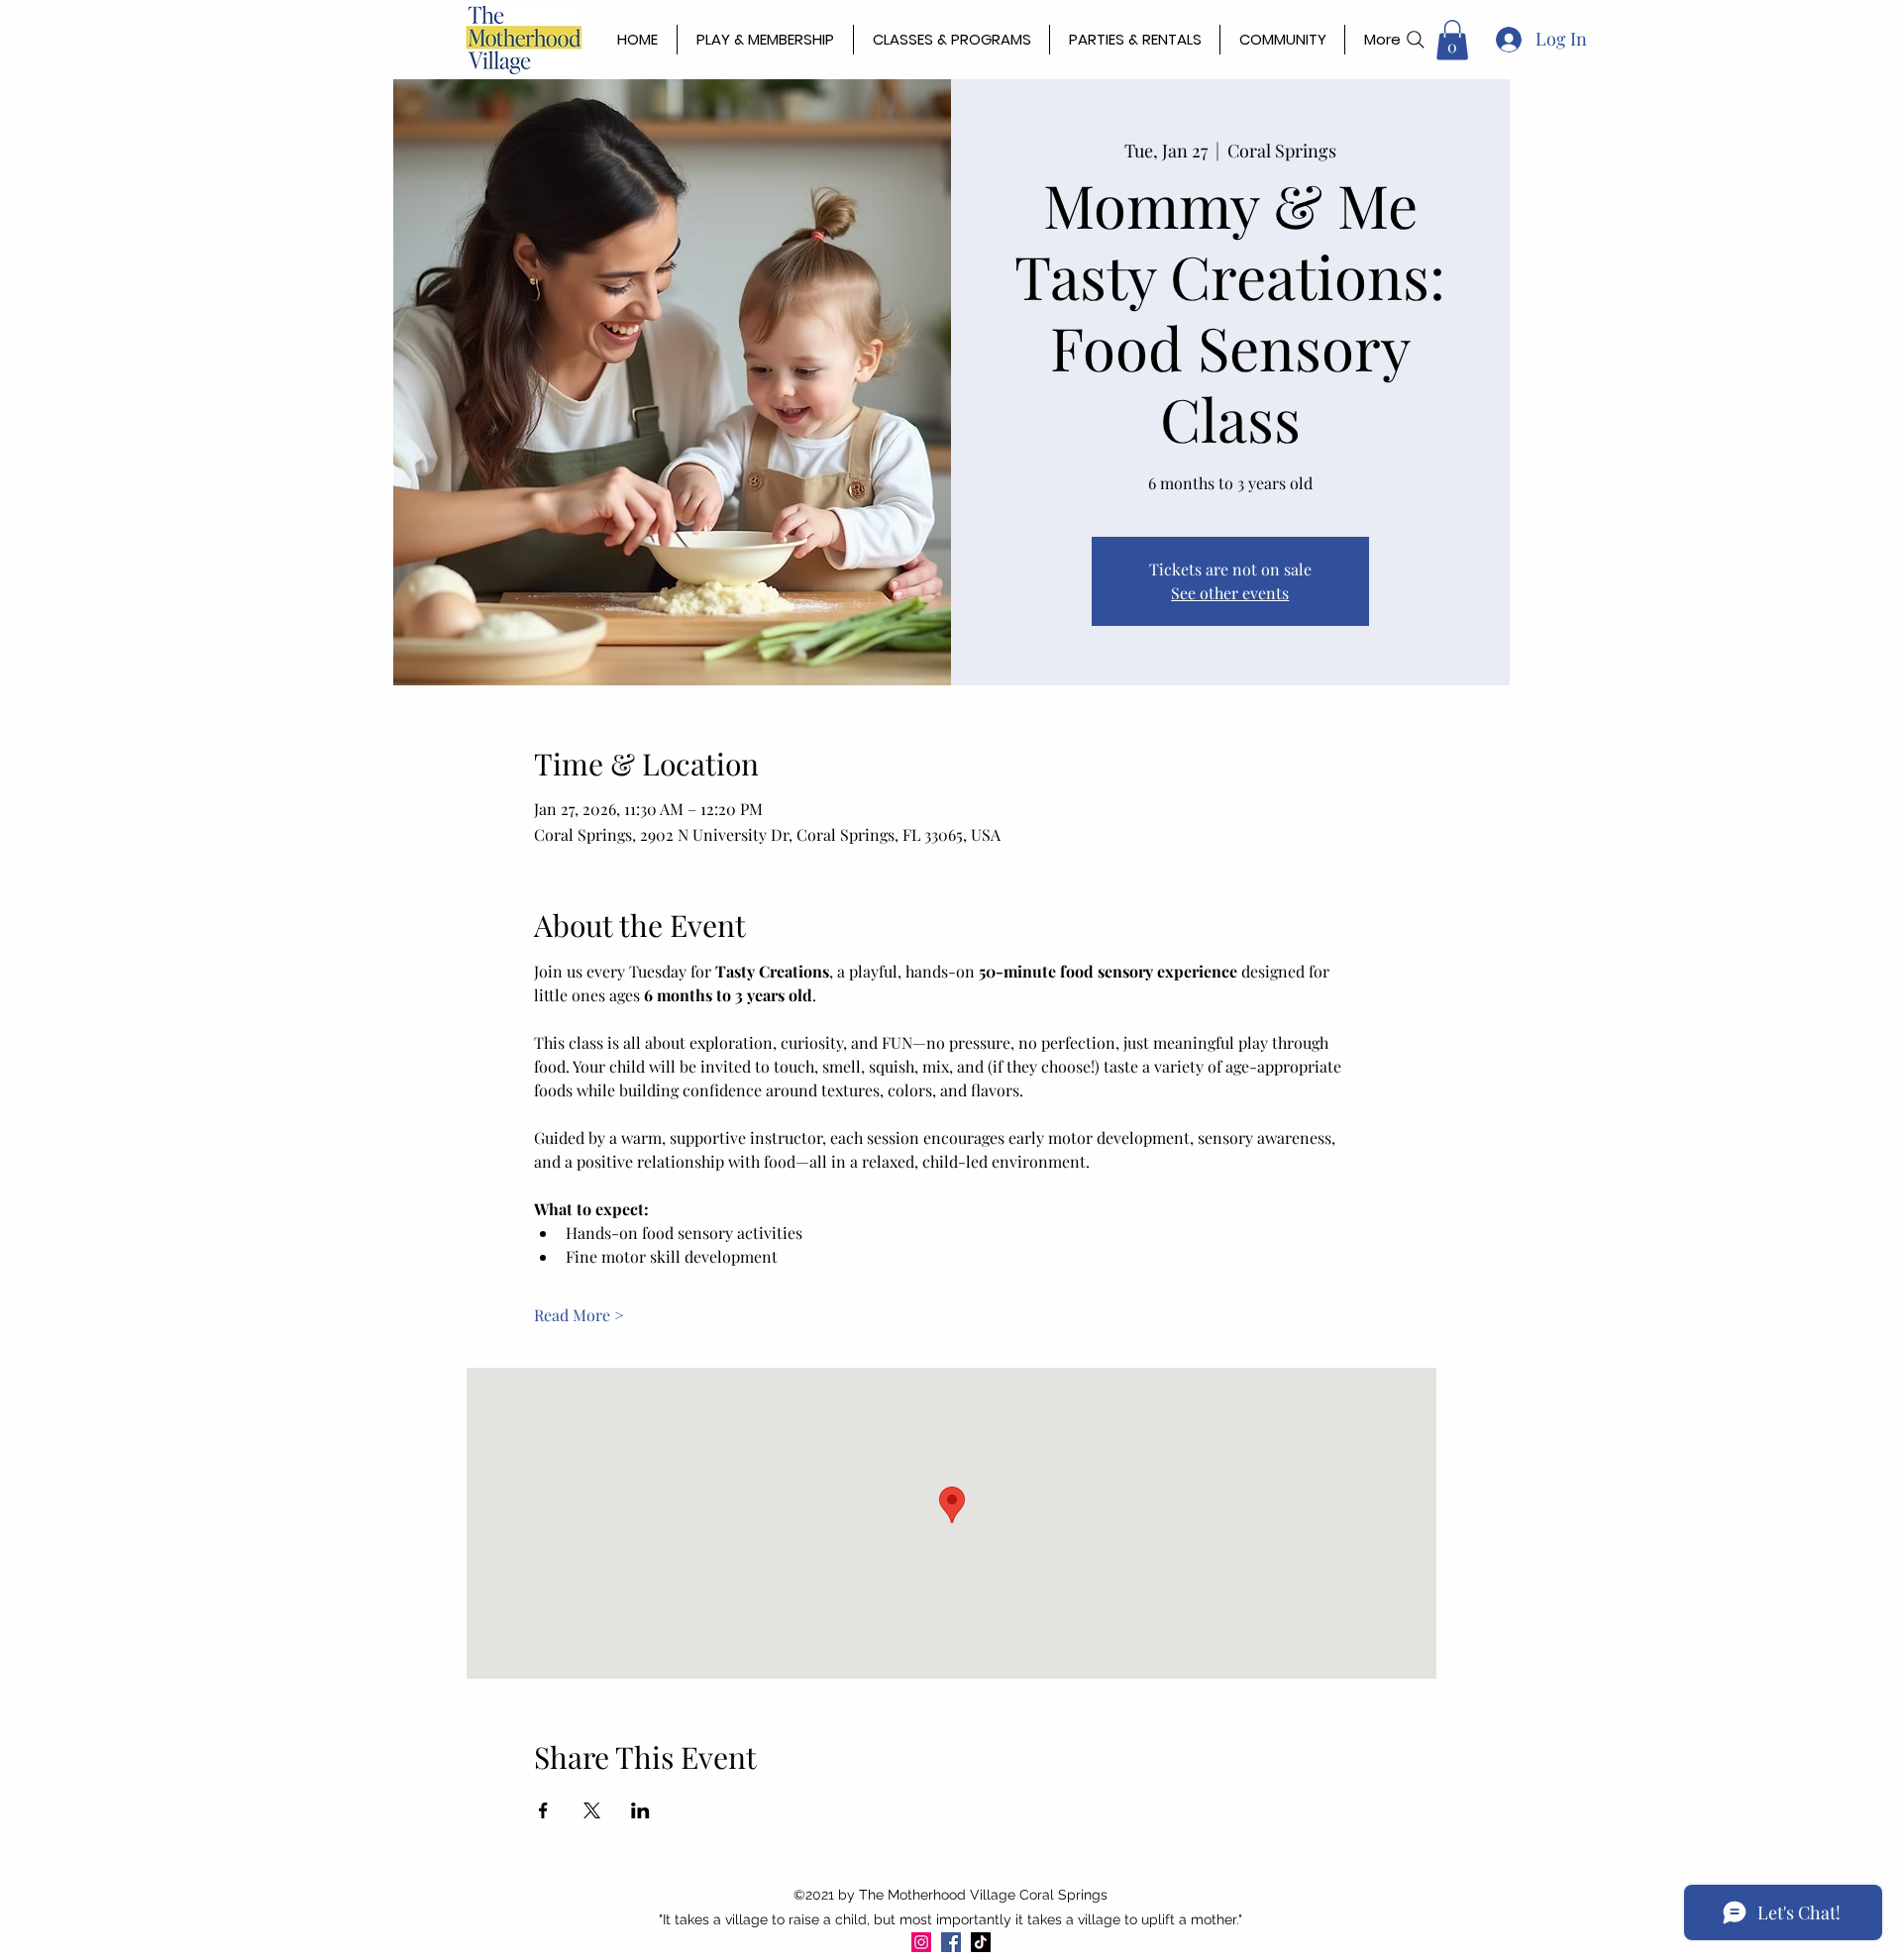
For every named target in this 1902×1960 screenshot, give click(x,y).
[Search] (1416, 40)
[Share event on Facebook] (543, 1810)
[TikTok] (981, 1942)
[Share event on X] (592, 1810)
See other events (1230, 593)
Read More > (579, 1315)
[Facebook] (951, 1942)
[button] (1452, 40)
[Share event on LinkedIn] (640, 1810)
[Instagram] (921, 1942)
